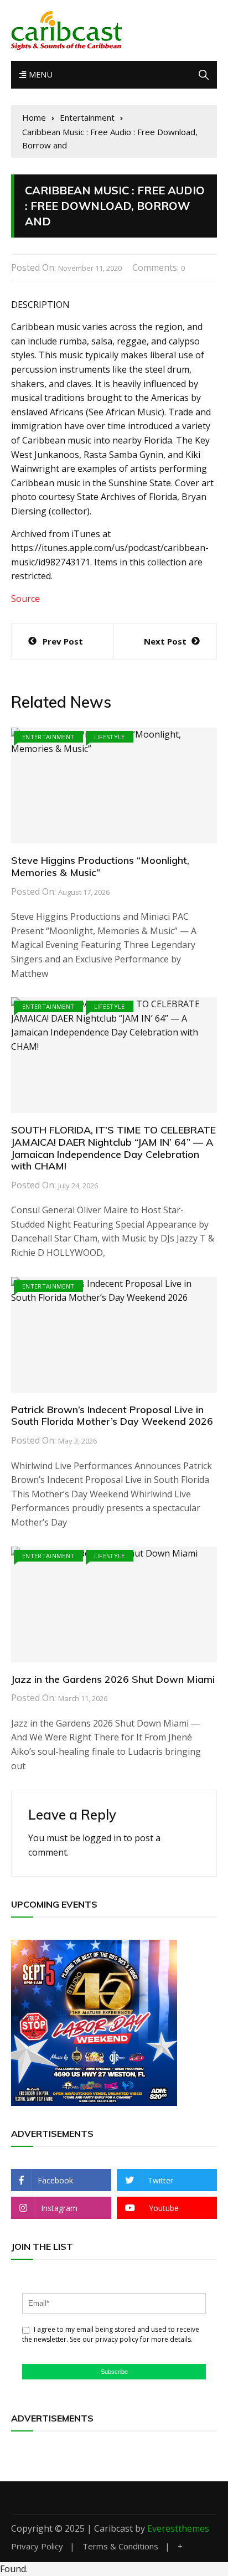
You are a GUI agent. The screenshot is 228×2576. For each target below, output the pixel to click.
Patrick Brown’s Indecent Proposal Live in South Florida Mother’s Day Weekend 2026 (112, 1416)
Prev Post (63, 641)
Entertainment (48, 737)
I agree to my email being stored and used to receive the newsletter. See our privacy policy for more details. (111, 2334)
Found (13, 2569)
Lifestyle (110, 737)
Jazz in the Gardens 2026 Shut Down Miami (113, 1679)
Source (25, 599)
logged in (102, 1838)
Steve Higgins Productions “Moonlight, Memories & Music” (100, 866)
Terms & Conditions (120, 2546)
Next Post (165, 641)
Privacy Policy (37, 2546)
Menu (39, 74)
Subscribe (114, 2372)
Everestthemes (178, 2528)
